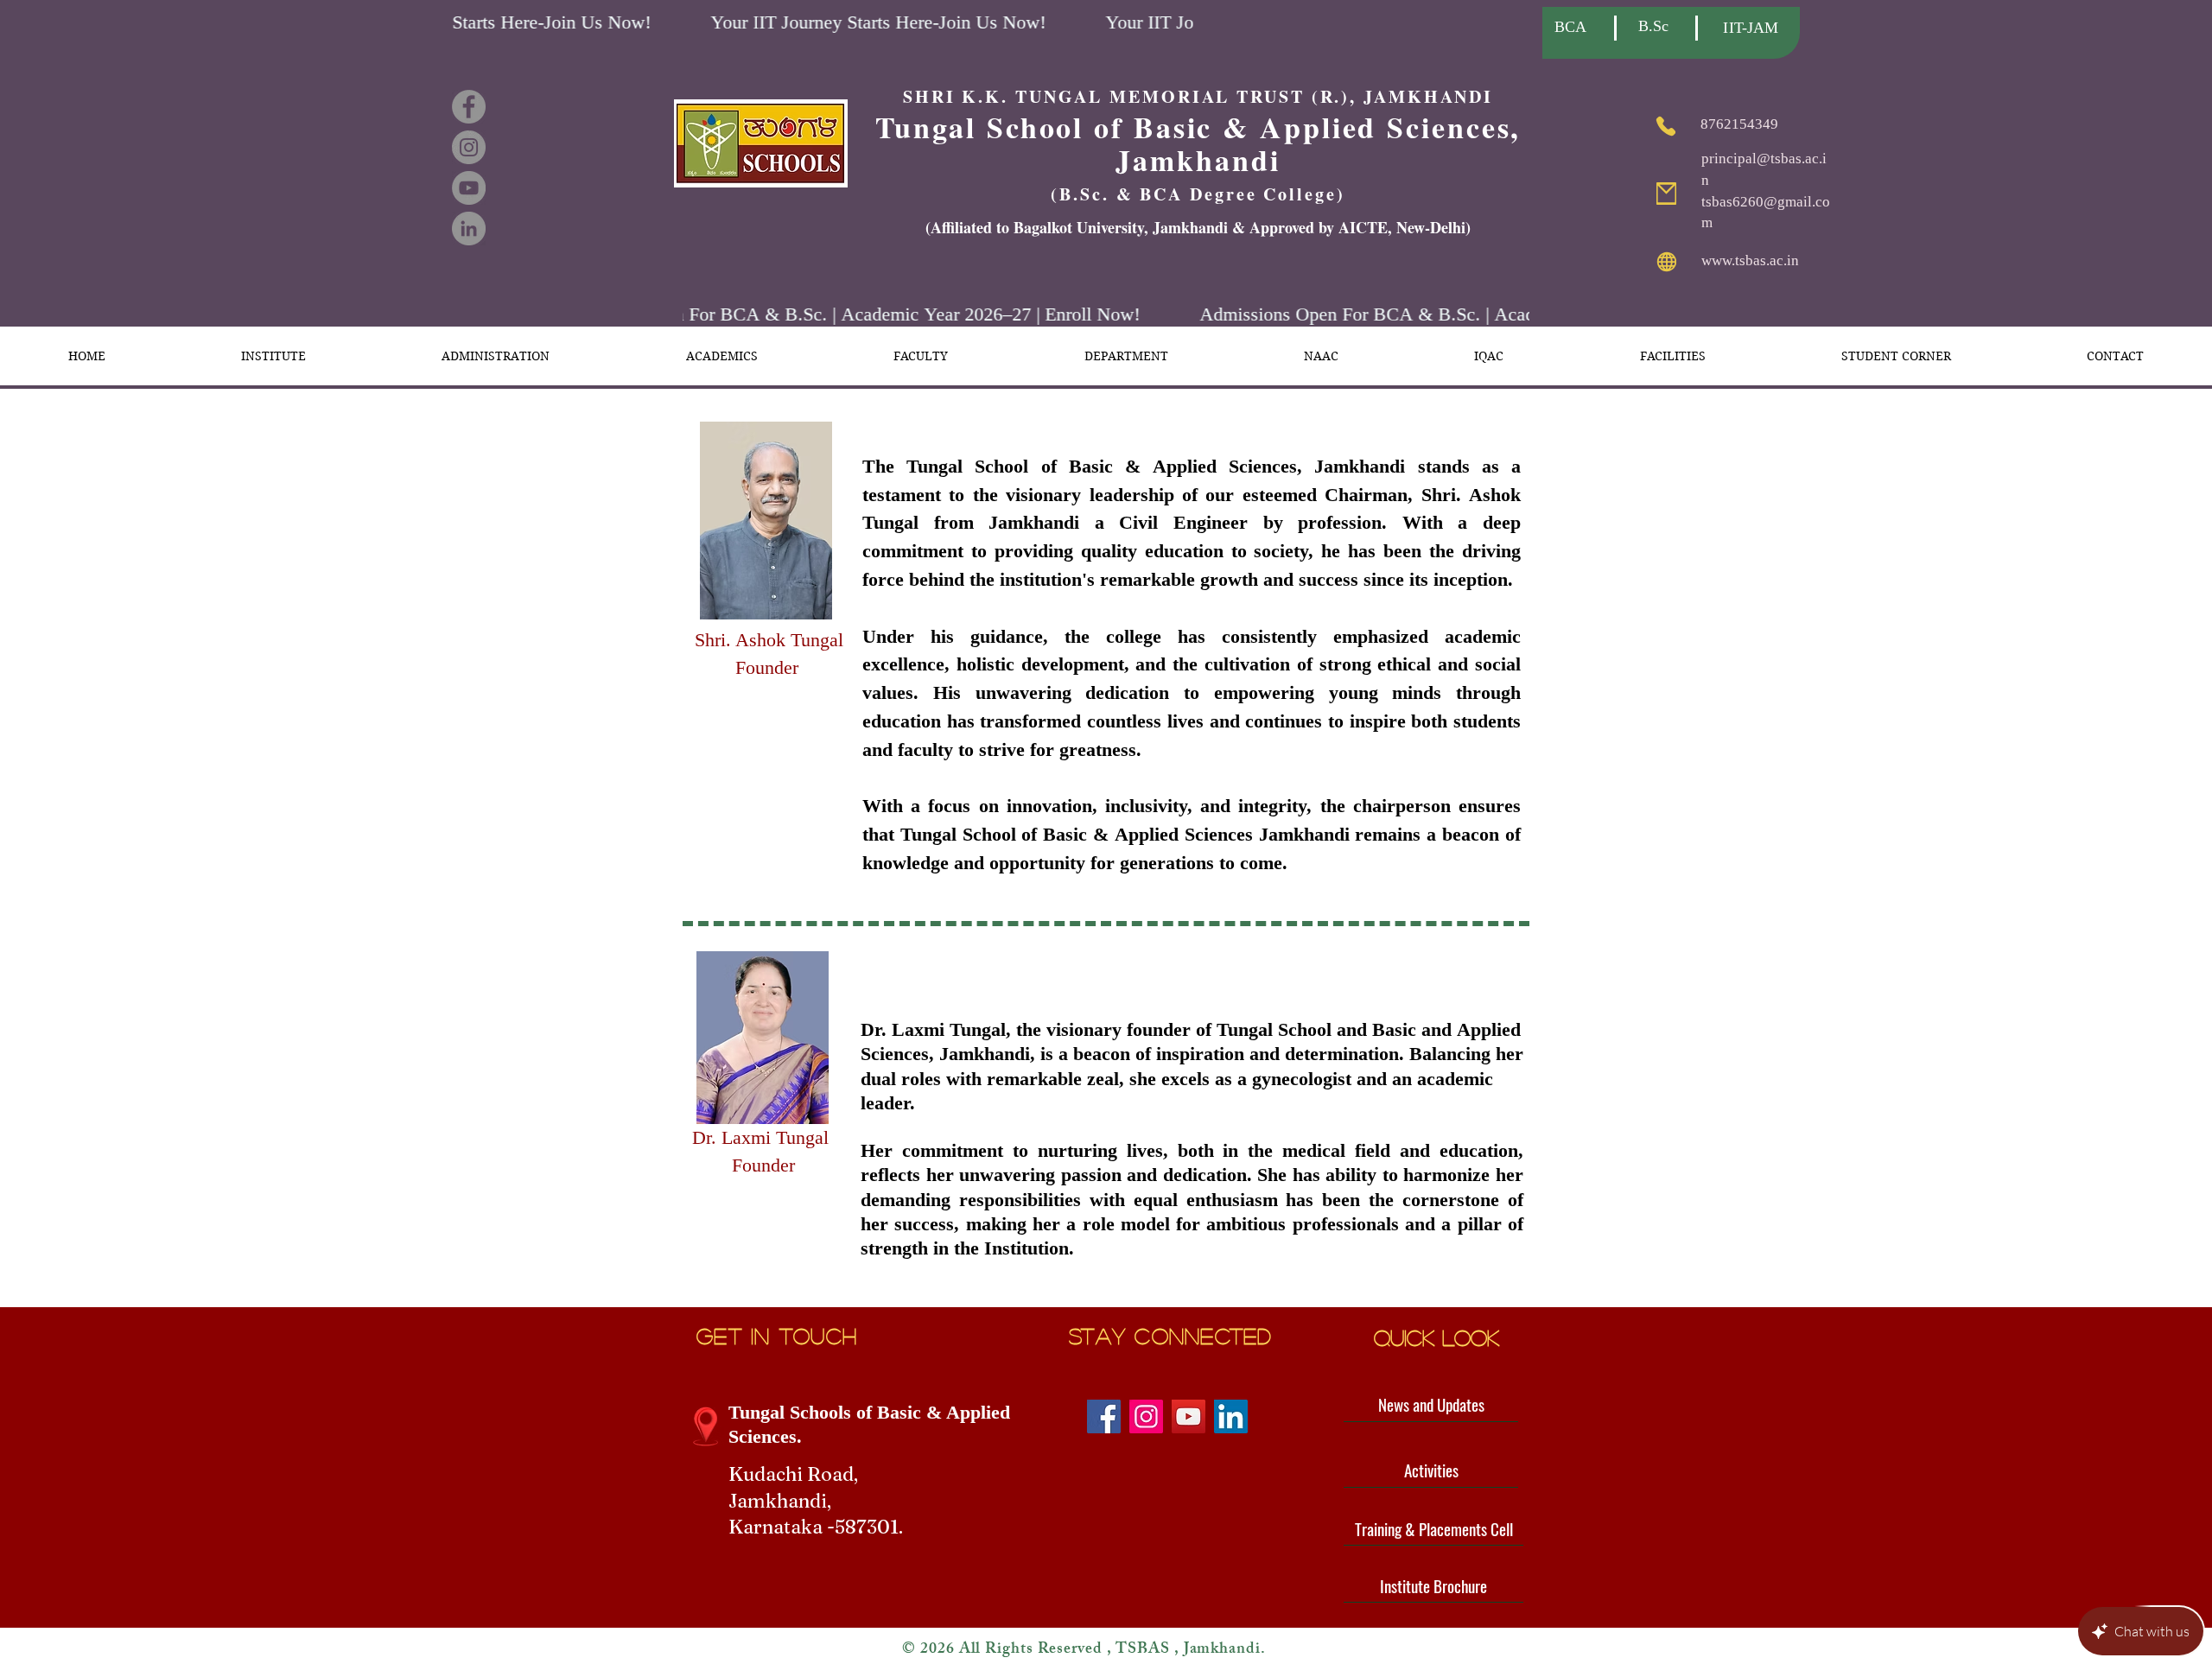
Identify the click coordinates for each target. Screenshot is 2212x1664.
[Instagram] (469, 147)
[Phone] (1665, 126)
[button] (273, 356)
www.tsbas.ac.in (1750, 260)
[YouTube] (469, 188)
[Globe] (1666, 262)
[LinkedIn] (469, 229)
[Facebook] (469, 107)
